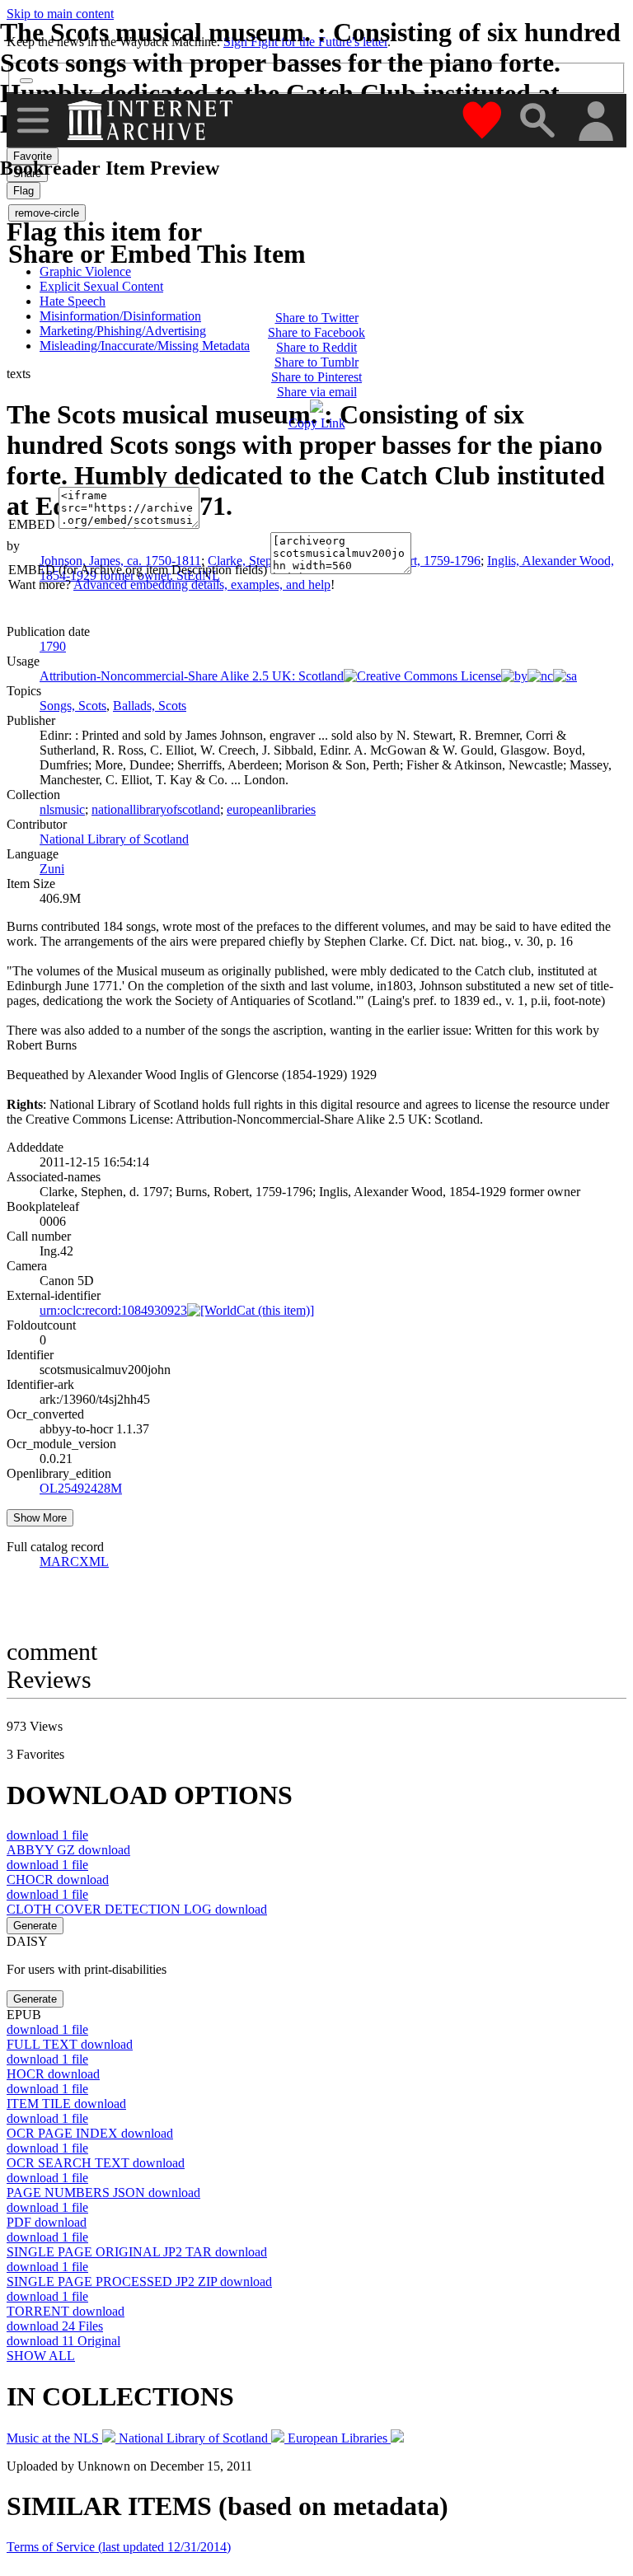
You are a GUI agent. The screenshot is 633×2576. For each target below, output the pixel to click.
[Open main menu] (33, 120)
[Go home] (152, 120)
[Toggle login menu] (595, 122)
